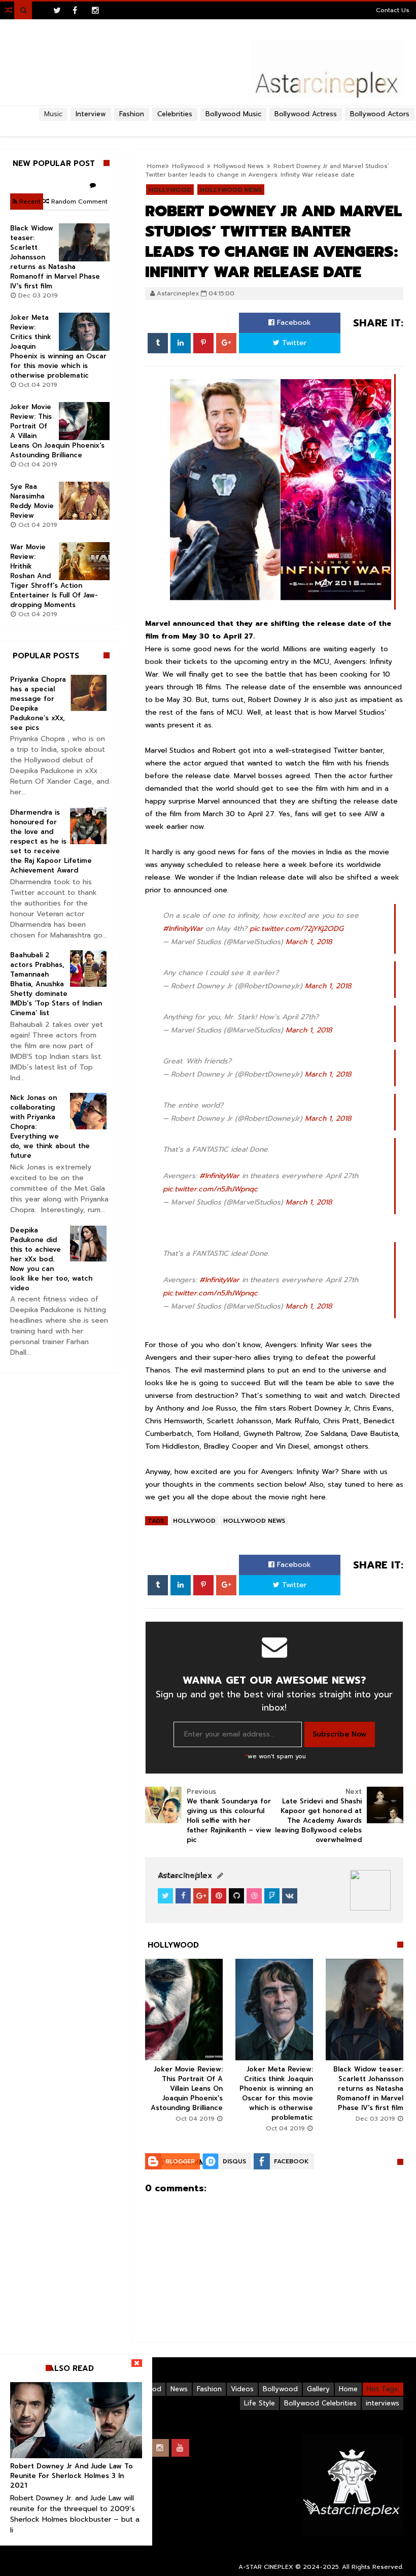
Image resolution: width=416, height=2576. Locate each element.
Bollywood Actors (380, 114)
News (179, 2389)
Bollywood (280, 2389)
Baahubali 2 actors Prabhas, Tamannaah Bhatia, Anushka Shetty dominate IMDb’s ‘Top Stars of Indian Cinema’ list (56, 984)
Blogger (180, 2161)
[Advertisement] (208, 125)
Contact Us (393, 10)
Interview (91, 114)
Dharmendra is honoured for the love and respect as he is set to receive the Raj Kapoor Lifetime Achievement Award (51, 841)
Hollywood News (254, 1521)
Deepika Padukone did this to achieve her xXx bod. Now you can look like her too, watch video (51, 1259)
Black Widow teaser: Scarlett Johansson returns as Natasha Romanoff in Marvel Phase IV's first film (368, 2088)
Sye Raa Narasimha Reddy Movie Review (32, 501)
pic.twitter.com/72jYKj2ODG (297, 929)
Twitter (293, 343)
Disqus (234, 2161)
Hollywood (194, 1521)
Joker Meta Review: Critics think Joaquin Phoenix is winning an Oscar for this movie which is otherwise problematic (276, 2093)
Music (53, 114)
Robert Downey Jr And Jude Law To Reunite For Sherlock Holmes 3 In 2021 (72, 2476)
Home (348, 2389)
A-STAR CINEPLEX (266, 2567)
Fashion (209, 2389)
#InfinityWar (183, 929)
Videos (242, 2389)
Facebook (293, 323)
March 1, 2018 (309, 942)
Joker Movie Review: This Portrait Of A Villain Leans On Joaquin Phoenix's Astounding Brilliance (187, 2088)
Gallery (318, 2389)
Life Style (259, 2403)
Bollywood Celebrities (320, 2403)
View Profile (184, 1876)
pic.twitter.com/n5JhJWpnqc (210, 1189)
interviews (383, 2403)
